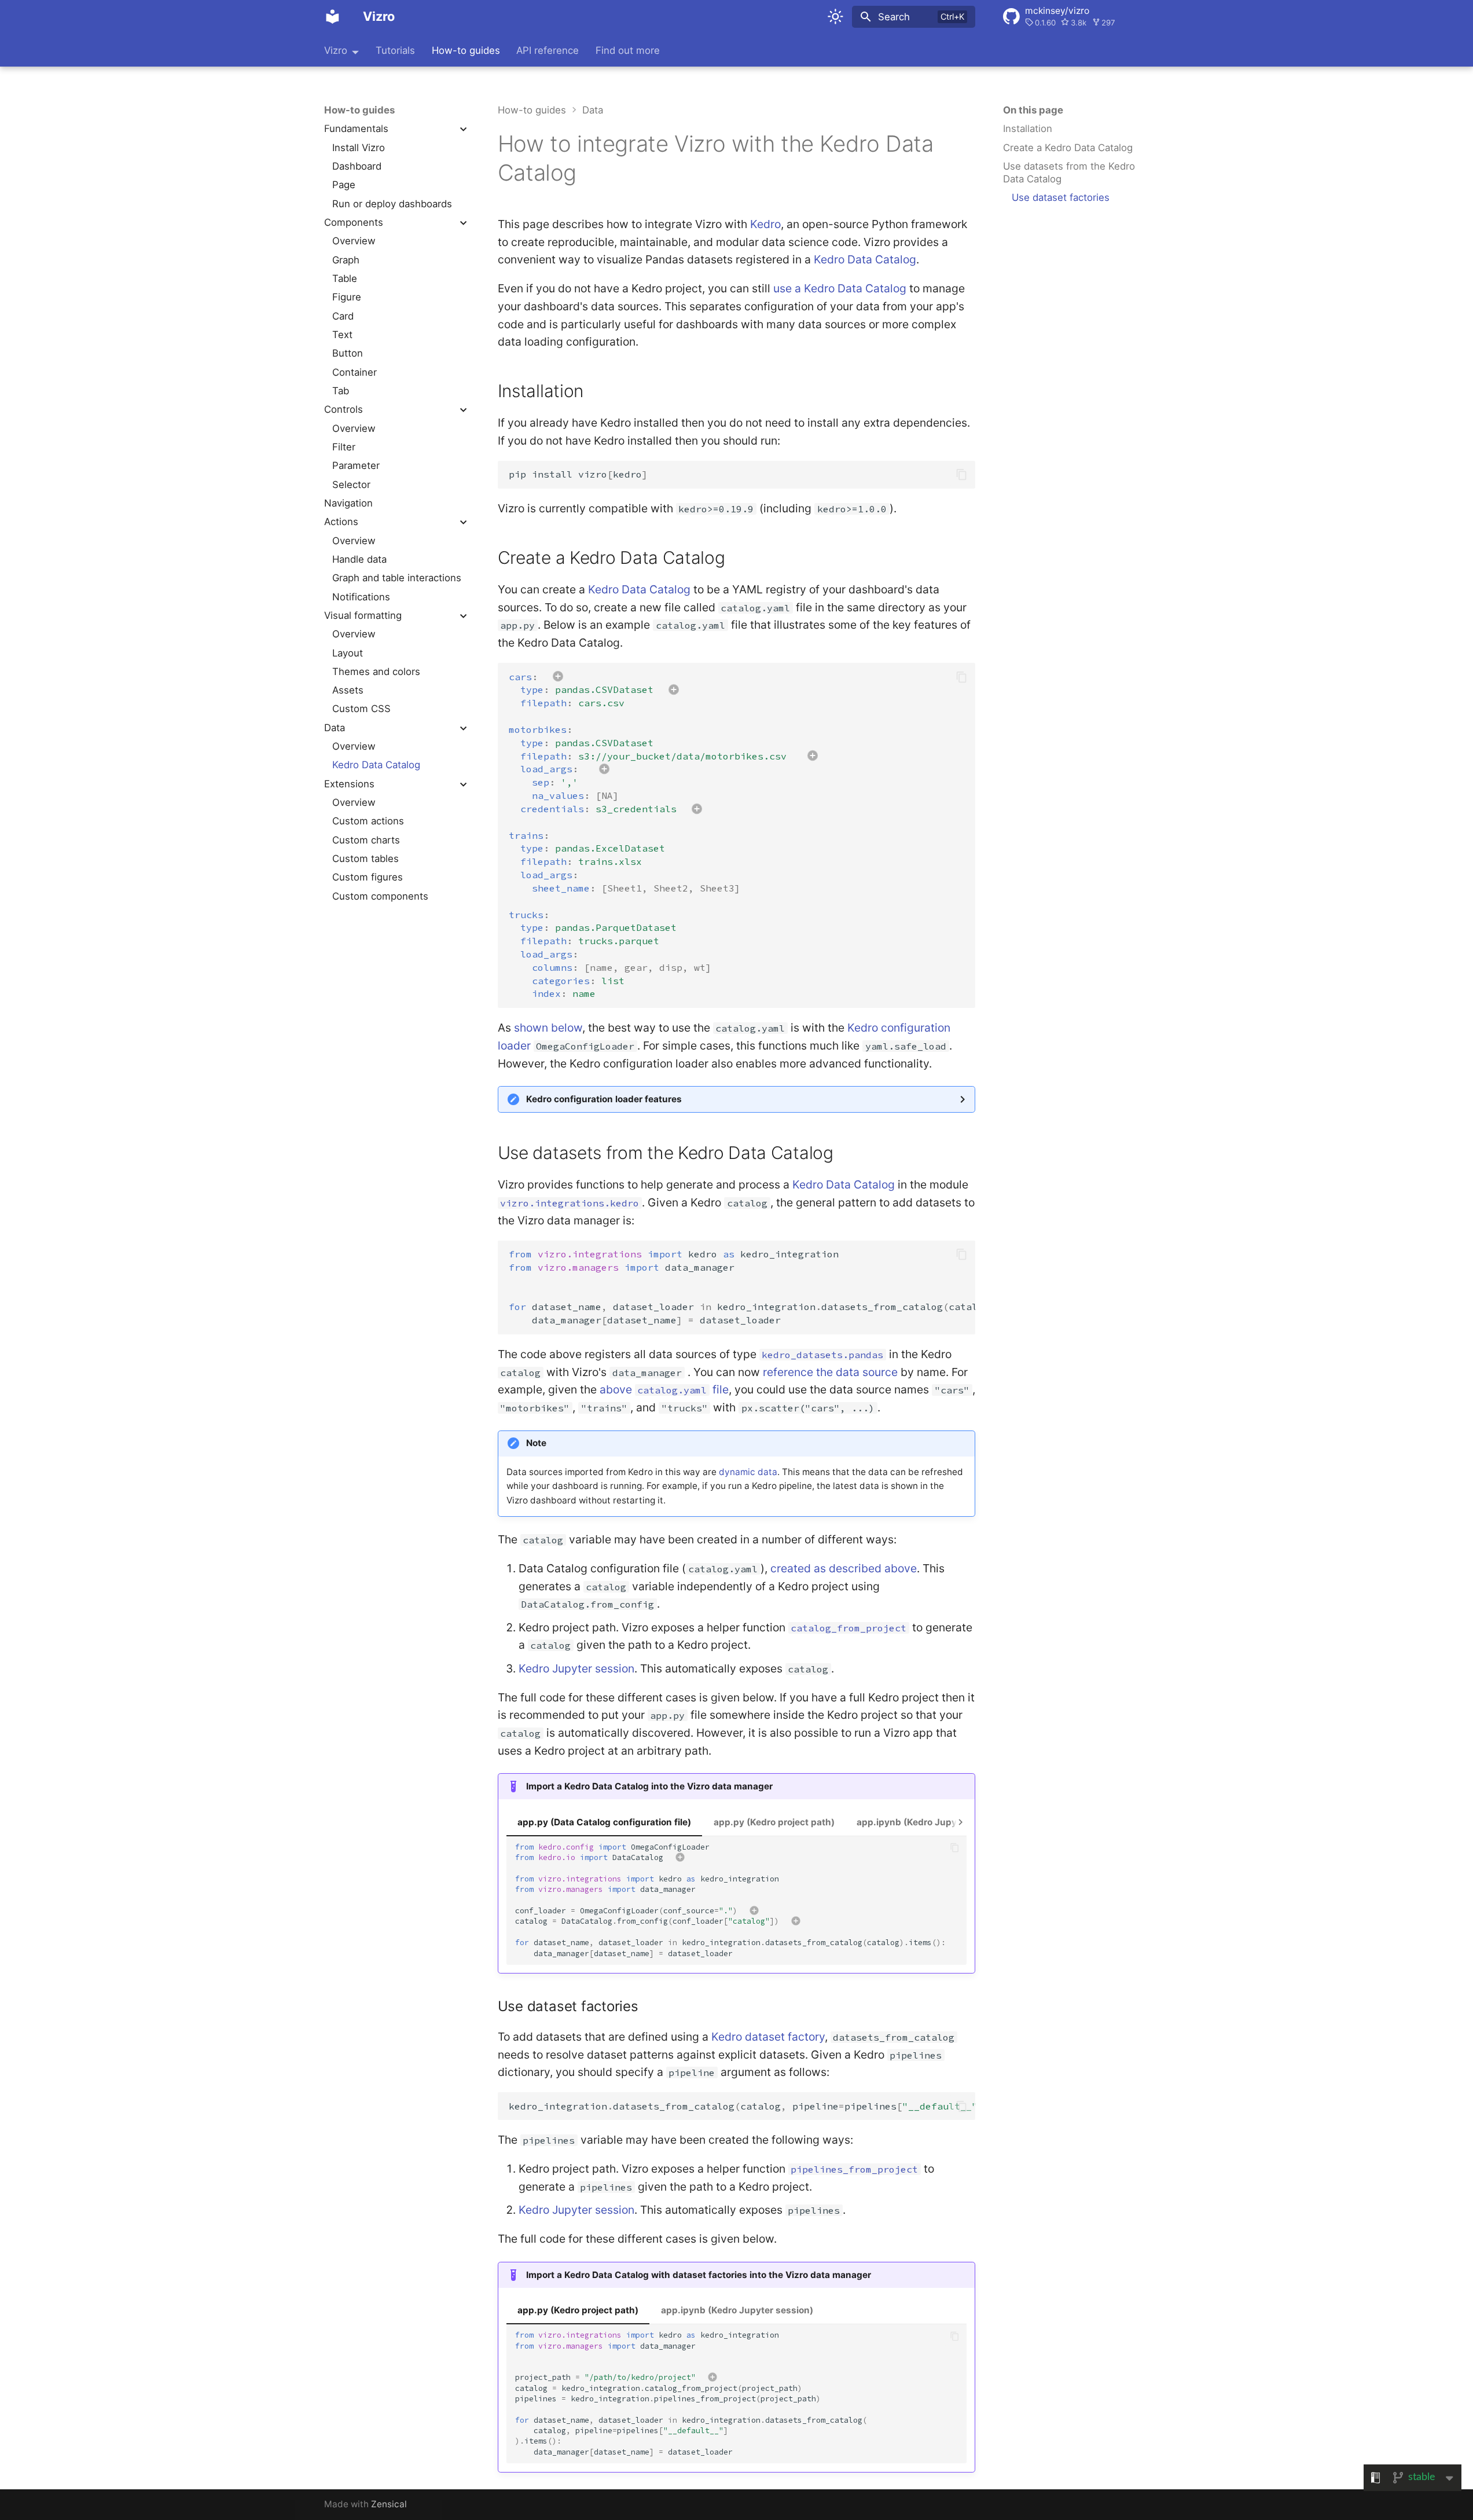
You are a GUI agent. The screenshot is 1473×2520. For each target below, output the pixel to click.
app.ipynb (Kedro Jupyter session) (933, 1822)
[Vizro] (332, 17)
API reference (548, 50)
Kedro (765, 224)
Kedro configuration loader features (604, 1099)
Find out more (628, 50)
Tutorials (395, 50)
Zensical (389, 2504)
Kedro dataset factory (768, 2037)
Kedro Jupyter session (576, 1668)
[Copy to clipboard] (962, 474)
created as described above (844, 1568)
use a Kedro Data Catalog (840, 288)
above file (664, 1389)
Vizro (336, 50)
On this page (1033, 110)
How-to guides (466, 50)
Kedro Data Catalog (865, 259)
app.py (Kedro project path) (774, 1822)
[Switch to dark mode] (835, 17)
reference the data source (830, 1372)
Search (894, 17)
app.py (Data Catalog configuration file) (604, 1822)
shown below (548, 1028)
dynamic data (748, 1472)
